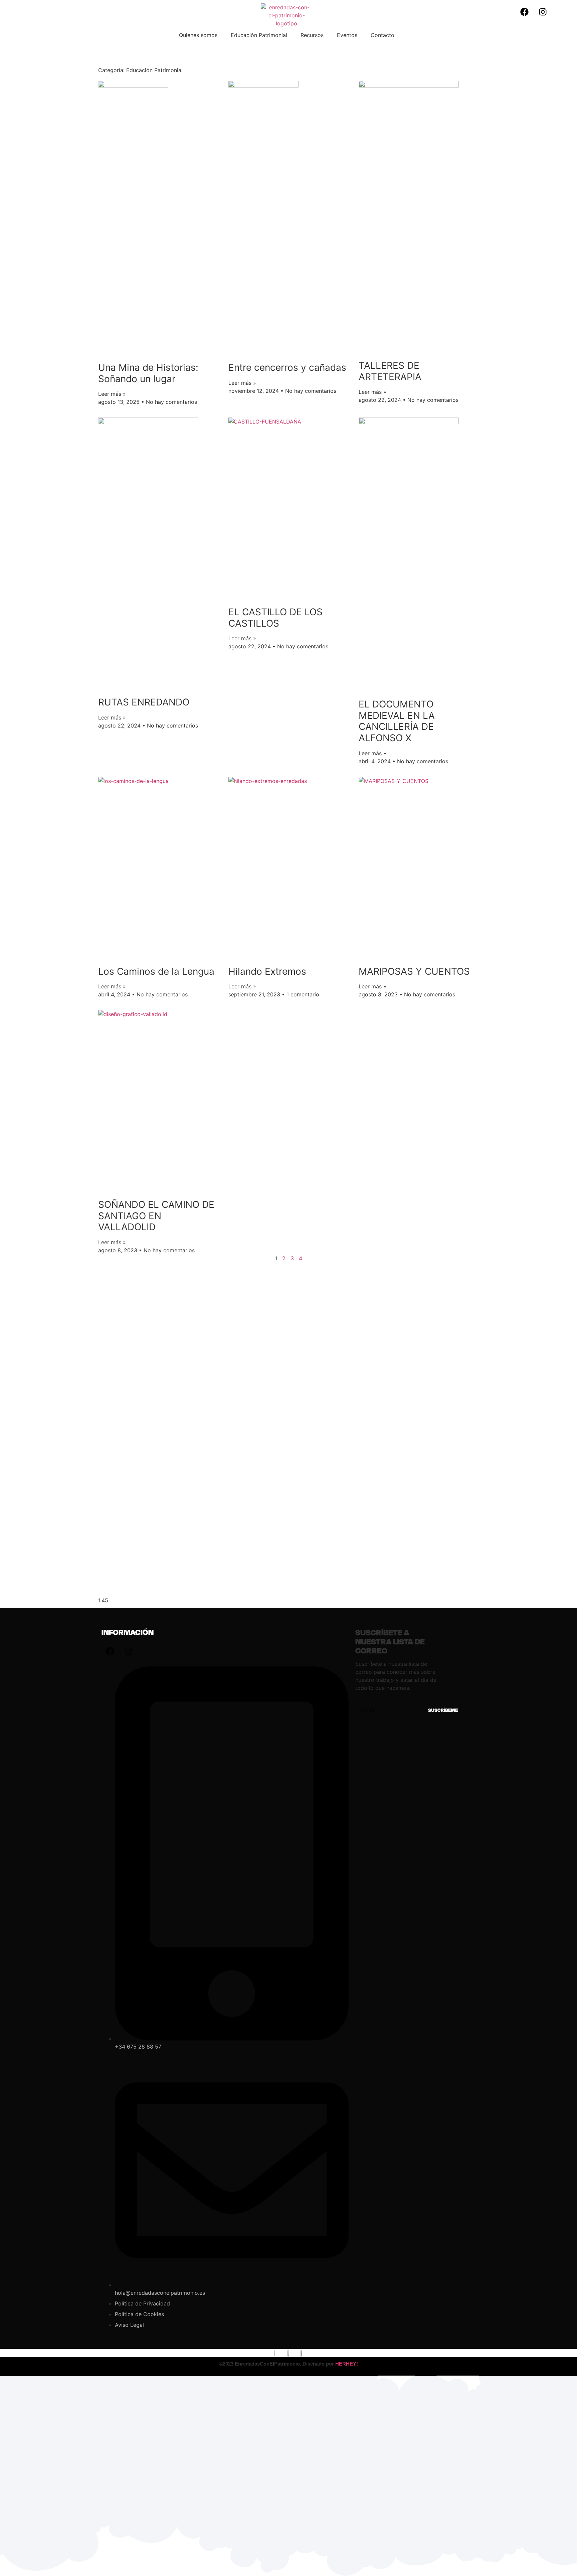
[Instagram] (543, 12)
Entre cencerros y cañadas (287, 367)
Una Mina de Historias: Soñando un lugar (148, 373)
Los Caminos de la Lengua (156, 971)
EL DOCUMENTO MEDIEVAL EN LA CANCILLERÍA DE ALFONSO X (397, 721)
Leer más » (112, 394)
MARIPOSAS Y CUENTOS (414, 971)
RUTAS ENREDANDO (144, 702)
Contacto (382, 35)
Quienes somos (198, 35)
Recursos (312, 35)
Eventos (347, 35)
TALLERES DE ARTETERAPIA (390, 371)
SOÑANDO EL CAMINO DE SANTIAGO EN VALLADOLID (156, 1216)
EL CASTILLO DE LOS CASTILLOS (275, 618)
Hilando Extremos (267, 971)
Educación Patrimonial (259, 35)
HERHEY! (347, 2364)
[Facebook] (525, 12)
